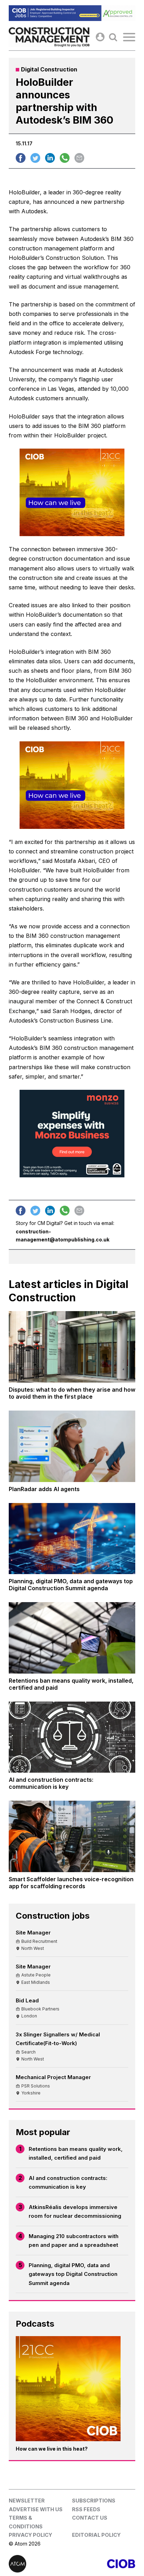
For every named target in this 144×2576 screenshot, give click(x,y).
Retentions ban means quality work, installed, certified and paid (76, 2153)
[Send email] (79, 158)
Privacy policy (30, 2535)
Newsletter (27, 2501)
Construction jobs (53, 1916)
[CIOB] (104, 2564)
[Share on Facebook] (21, 158)
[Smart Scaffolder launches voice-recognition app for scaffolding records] (72, 1836)
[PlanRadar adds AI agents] (72, 1446)
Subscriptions (94, 2501)
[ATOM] (40, 2564)
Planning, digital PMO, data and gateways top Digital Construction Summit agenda (73, 2274)
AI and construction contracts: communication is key (68, 2183)
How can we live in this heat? (52, 2449)
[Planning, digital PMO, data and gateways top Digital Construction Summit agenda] (72, 1539)
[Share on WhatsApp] (65, 158)
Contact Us (90, 2518)
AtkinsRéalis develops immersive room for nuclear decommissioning (75, 2212)
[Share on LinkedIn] (50, 158)
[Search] (113, 37)
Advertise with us (36, 2509)
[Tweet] (35, 158)
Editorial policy (96, 2535)
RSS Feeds (86, 2509)
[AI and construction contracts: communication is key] (72, 1737)
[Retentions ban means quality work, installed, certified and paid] (72, 1638)
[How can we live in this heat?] (68, 2389)
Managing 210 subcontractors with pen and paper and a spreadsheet (74, 2241)
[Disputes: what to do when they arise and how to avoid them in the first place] (72, 1347)
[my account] (100, 37)
